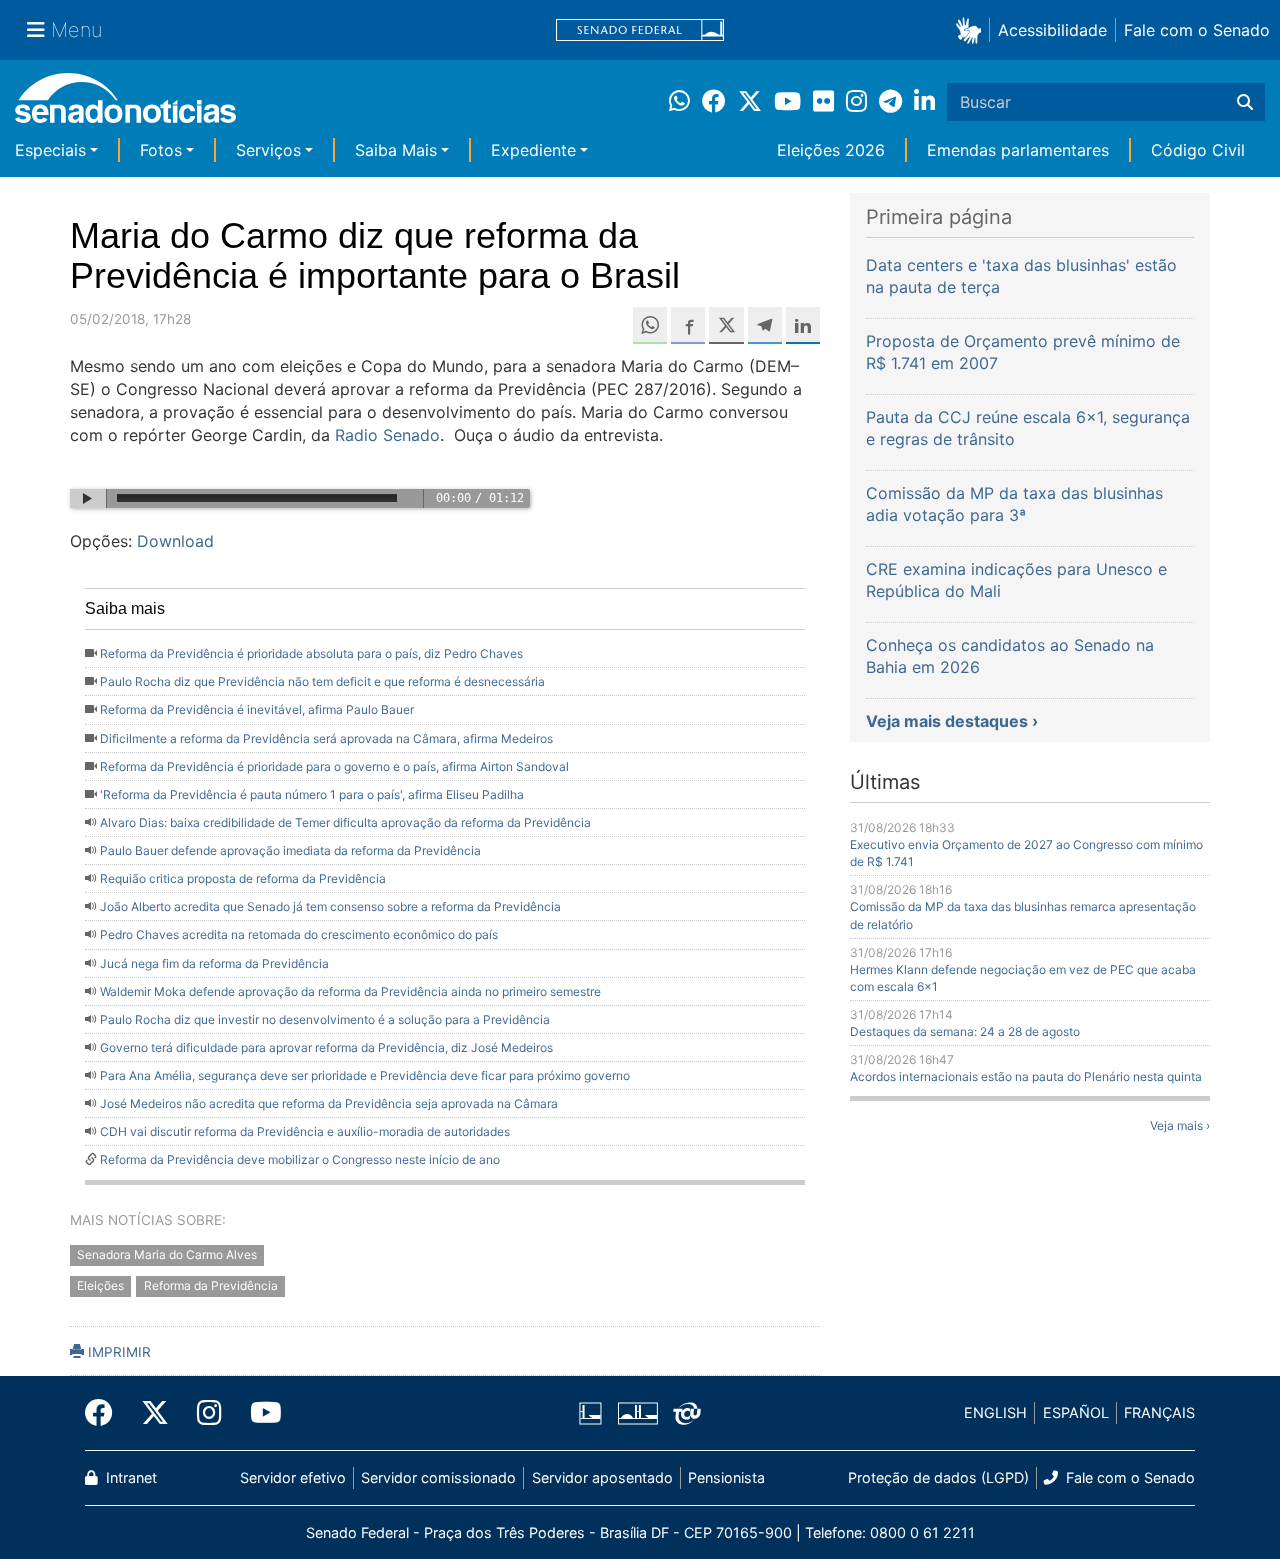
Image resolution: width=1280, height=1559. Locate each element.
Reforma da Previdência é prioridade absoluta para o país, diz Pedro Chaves (311, 653)
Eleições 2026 (831, 150)
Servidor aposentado (602, 1477)
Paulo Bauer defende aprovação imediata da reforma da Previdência (290, 850)
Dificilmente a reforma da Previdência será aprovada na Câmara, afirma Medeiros (326, 738)
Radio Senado (387, 435)
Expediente (533, 150)
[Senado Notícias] (125, 105)
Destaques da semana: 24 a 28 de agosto (965, 1031)
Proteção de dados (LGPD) (938, 1477)
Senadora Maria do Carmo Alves (167, 1254)
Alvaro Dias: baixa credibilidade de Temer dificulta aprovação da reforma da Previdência (345, 822)
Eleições (100, 1285)
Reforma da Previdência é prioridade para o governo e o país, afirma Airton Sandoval (334, 766)
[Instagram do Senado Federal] (209, 1413)
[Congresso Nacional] (638, 1411)
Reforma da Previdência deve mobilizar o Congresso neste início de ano (300, 1159)
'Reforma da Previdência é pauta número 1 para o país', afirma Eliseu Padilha (312, 794)
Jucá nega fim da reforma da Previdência (214, 963)
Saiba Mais (396, 150)
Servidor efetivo (293, 1477)
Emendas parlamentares (1018, 150)
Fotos (161, 150)
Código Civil (1198, 150)
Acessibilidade (1052, 30)
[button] (972, 29)
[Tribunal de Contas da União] (687, 1411)
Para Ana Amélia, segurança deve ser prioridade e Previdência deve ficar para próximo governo (365, 1075)
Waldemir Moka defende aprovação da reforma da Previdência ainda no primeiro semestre (350, 991)
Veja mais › (1180, 1125)
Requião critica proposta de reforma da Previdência (243, 878)
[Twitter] (155, 1413)
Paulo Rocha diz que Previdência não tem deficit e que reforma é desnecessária (322, 681)
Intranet (129, 1477)
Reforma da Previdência (211, 1285)
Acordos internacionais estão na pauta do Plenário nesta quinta (1026, 1076)
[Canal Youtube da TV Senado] (259, 1413)
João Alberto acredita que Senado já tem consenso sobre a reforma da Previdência (330, 906)
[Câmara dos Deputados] (590, 1411)
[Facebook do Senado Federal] (106, 1413)
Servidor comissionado (438, 1477)
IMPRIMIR (117, 1352)
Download (175, 541)
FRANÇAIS (1159, 1412)
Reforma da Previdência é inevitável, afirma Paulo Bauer (257, 709)
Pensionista (726, 1477)
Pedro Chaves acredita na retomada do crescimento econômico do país (299, 934)
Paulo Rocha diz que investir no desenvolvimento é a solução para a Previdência (325, 1019)
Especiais (50, 150)
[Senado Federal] (640, 30)
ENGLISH (995, 1412)
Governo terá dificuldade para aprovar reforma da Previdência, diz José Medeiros (326, 1047)
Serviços (268, 150)
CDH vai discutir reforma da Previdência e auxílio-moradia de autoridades (305, 1131)
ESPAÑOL (1076, 1412)
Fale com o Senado (1197, 30)
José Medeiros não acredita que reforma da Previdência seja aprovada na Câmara (329, 1103)
